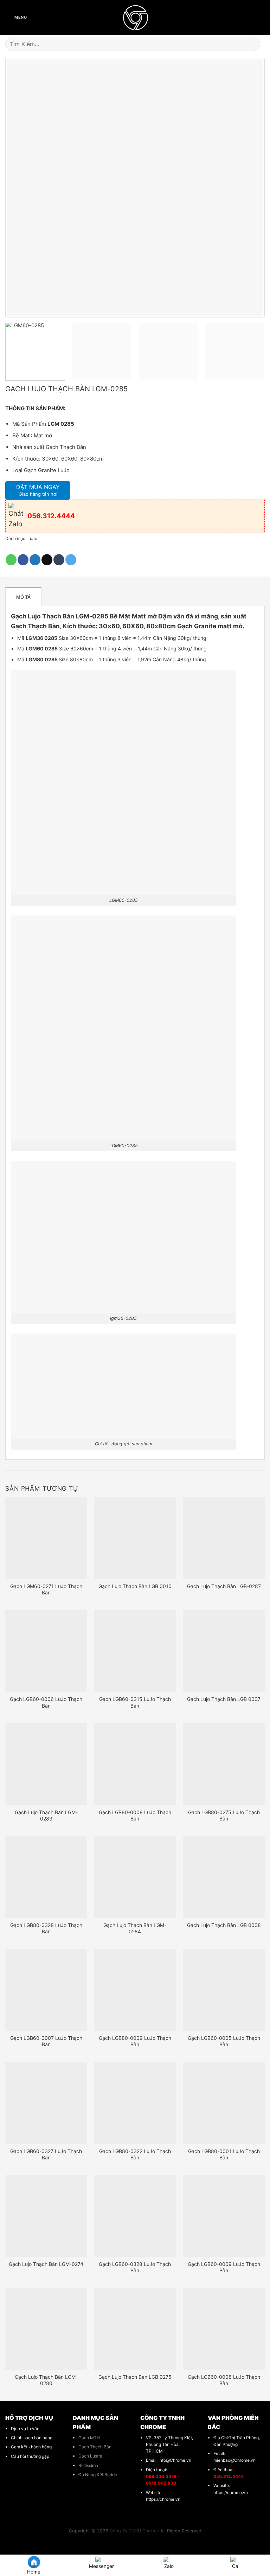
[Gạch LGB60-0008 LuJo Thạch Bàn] (224, 2329)
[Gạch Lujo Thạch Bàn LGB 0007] (224, 1651)
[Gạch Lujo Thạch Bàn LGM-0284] (135, 1877)
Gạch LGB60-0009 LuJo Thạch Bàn (224, 2267)
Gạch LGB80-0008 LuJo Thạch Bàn (135, 1815)
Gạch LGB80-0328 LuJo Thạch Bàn (46, 1928)
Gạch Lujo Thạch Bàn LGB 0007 (224, 1699)
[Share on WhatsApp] (11, 560)
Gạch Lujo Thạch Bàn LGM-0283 (46, 1815)
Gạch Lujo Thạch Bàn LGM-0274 (46, 2264)
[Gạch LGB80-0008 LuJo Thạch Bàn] (135, 1764)
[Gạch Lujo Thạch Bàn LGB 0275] (135, 2329)
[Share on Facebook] (23, 560)
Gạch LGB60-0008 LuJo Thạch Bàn (224, 2380)
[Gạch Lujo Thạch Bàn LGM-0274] (46, 2216)
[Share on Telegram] (71, 560)
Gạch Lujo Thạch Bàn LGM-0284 (135, 1928)
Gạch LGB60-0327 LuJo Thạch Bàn (46, 2154)
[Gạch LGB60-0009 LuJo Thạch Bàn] (224, 2216)
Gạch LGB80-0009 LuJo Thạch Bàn (135, 2041)
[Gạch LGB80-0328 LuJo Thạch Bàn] (46, 1877)
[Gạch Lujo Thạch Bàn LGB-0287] (224, 1538)
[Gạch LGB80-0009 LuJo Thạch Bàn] (135, 1990)
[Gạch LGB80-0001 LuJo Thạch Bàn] (224, 2103)
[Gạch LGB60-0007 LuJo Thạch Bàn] (46, 1990)
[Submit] (256, 44)
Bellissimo (88, 2465)
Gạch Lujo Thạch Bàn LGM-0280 (46, 2380)
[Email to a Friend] (47, 560)
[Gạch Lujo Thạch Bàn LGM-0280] (46, 2329)
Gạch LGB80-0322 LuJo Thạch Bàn (135, 2154)
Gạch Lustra (90, 2456)
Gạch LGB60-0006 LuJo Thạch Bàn (46, 1702)
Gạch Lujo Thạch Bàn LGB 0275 (135, 2377)
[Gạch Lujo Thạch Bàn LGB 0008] (224, 1877)
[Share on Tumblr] (59, 560)
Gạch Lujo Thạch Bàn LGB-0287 (224, 1586)
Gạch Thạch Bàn (95, 2447)
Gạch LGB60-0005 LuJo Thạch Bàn (224, 2041)
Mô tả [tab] (23, 597)
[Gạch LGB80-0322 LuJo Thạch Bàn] (135, 2103)
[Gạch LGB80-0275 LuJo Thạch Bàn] (224, 1764)
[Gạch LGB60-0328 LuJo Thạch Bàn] (135, 2216)
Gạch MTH (89, 2438)
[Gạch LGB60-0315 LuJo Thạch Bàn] (135, 1651)
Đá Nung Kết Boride (98, 2475)
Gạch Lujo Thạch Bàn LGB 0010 (135, 1586)
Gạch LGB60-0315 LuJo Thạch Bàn (135, 1702)
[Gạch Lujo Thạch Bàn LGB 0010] (135, 1538)
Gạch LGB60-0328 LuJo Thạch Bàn (135, 2267)
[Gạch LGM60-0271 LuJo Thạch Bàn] (46, 1538)
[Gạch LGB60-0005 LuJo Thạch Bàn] (224, 1990)
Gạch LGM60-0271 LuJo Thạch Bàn (46, 1589)
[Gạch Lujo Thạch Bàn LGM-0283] (46, 1764)
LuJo (32, 538)
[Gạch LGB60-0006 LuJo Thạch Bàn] (46, 1651)
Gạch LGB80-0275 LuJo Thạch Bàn (224, 1815)
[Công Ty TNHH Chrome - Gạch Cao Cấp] (135, 18)
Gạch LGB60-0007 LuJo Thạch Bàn (46, 2041)
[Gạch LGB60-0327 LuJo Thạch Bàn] (46, 2103)
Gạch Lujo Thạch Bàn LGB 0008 (224, 1925)
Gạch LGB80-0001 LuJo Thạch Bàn (224, 2154)
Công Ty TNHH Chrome (134, 2531)
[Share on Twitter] (35, 560)
